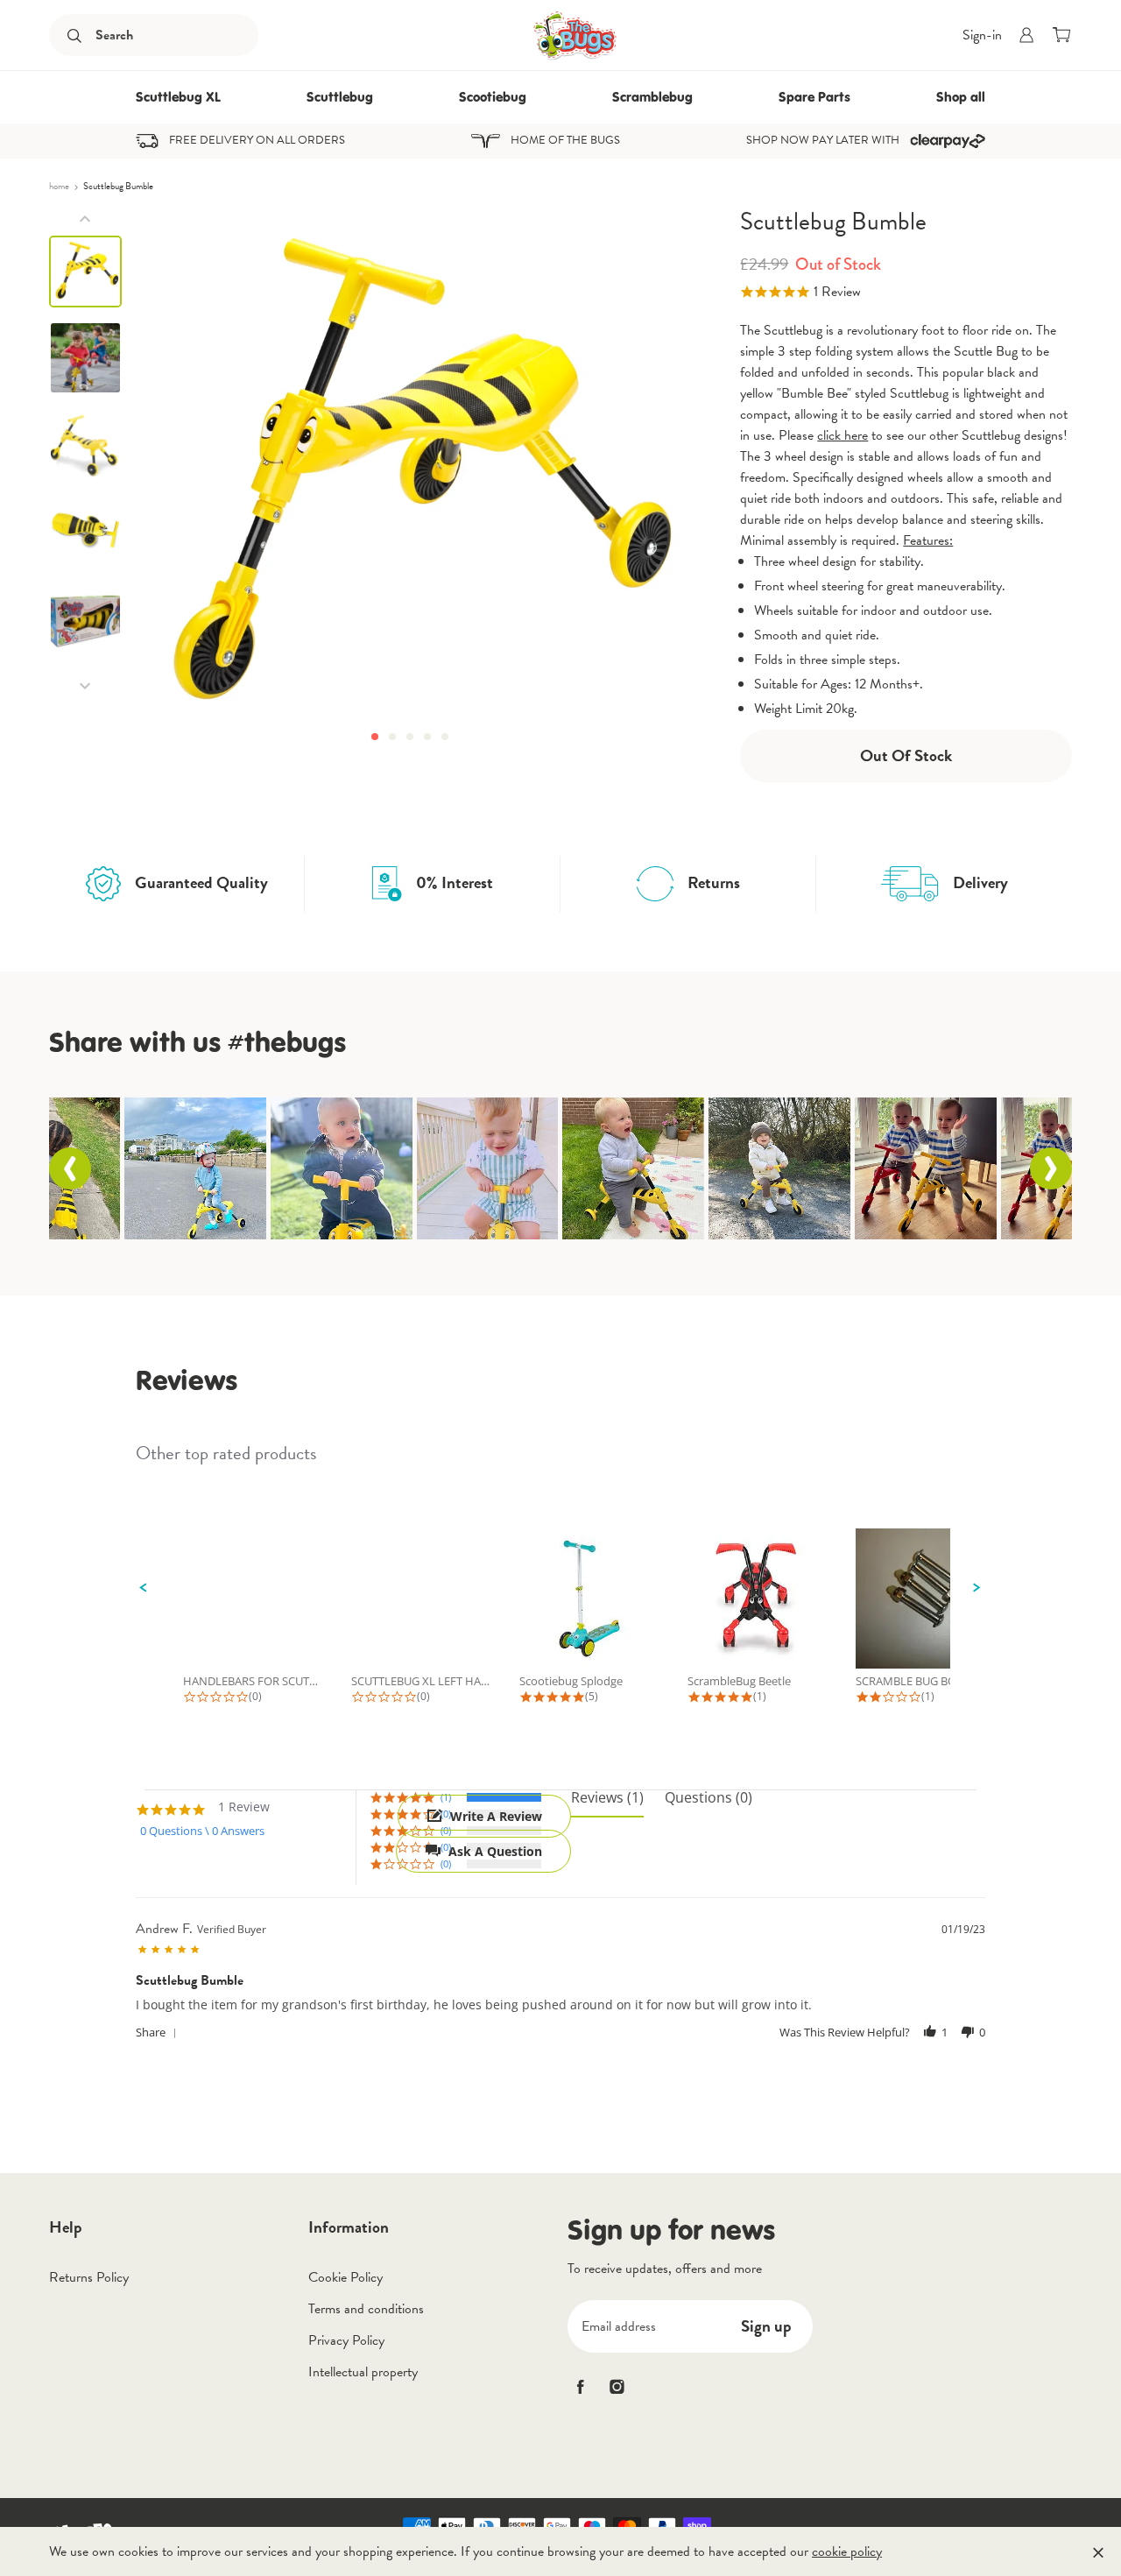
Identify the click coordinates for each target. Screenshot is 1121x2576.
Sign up (766, 2326)
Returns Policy (89, 2277)
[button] (375, 737)
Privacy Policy (346, 2340)
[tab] (607, 1804)
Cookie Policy (345, 2277)
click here (843, 435)
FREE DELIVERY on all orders (257, 141)
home (60, 186)
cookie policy (847, 2551)
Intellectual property (363, 2372)
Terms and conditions (366, 2309)
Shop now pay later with (823, 141)
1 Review (837, 292)
